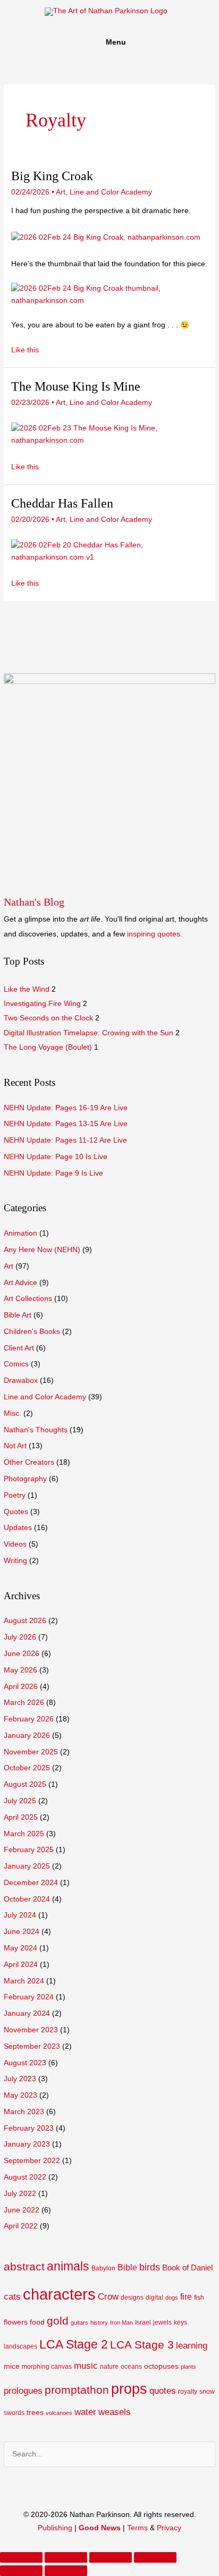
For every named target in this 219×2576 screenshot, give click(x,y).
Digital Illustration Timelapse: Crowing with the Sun (89, 1033)
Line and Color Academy (45, 1397)
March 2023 (24, 2112)
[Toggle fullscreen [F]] (111, 2557)
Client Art (19, 1348)
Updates (18, 1528)
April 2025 (21, 1817)
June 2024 (22, 1932)
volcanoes (59, 2413)
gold (58, 2321)
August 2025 (25, 1784)
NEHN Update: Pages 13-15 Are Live (66, 1124)
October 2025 (27, 1768)
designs (132, 2298)
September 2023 (32, 2046)
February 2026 (29, 1719)
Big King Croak (52, 176)
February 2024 (29, 1997)
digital (154, 2298)
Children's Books (32, 1332)
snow (207, 2392)
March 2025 (24, 1834)
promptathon (77, 2390)
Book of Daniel (187, 2268)
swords (14, 2413)
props (129, 2389)
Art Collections (28, 1299)
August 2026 (25, 1621)
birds (150, 2267)
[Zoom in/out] (155, 2557)
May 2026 (20, 1670)
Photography (25, 1479)
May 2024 (20, 1948)
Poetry (15, 1495)
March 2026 (24, 1703)
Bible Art (18, 1315)
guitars (79, 2322)
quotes (163, 2391)
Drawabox (21, 1380)
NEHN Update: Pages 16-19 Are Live (66, 1108)
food (37, 2322)
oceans (131, 2367)
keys (180, 2322)
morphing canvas (47, 2367)
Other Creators (29, 1462)
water (85, 2412)
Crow (108, 2297)
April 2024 (21, 1965)
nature (109, 2367)
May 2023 (20, 2095)
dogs (172, 2298)
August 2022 (25, 2177)
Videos (15, 1544)
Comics (16, 1364)
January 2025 (27, 1866)
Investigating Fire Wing (42, 1004)
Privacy (169, 2528)
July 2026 (20, 1637)
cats (12, 2297)
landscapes (20, 2346)
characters (59, 2294)
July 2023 (20, 2079)
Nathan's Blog (34, 902)
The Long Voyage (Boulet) (48, 1047)
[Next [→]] (66, 2571)
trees (35, 2413)
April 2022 (21, 2226)
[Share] (66, 2557)
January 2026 (27, 1735)
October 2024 (27, 1899)
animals (68, 2266)
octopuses (161, 2366)
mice (12, 2366)
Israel (143, 2322)
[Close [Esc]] (21, 2557)
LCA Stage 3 (142, 2345)
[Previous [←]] (21, 2571)
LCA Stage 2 (74, 2344)
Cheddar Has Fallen (62, 503)
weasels (115, 2412)
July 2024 (20, 1915)
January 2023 (27, 2144)
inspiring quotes (154, 934)
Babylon (103, 2268)
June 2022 (22, 2210)
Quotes (16, 1512)
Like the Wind (27, 989)
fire (186, 2297)
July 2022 (20, 2194)
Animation (20, 1233)
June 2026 (22, 1654)
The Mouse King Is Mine (76, 386)
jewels (162, 2322)
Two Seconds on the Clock (48, 1018)
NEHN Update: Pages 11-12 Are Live (65, 1140)
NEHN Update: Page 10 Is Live (56, 1157)
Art (9, 1266)
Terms (137, 2528)
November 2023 (31, 2030)
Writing (15, 1561)
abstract (24, 2266)
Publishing (55, 2528)
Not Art (15, 1446)
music (86, 2366)
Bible (127, 2267)
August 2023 (25, 2063)
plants (188, 2367)
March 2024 (24, 1981)
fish (199, 2298)
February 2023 (29, 2128)
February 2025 (29, 1850)
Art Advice (20, 1283)
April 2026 (21, 1687)
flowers (16, 2322)
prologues (23, 2391)
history (99, 2322)
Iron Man (121, 2322)
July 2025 (20, 1801)
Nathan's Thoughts (36, 1430)
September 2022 (32, 2161)
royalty (188, 2392)
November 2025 (31, 1752)
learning (192, 2346)
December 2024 (31, 1883)
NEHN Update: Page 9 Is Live (53, 1173)
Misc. (12, 1413)
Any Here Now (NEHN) (42, 1250)
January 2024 (27, 2013)
